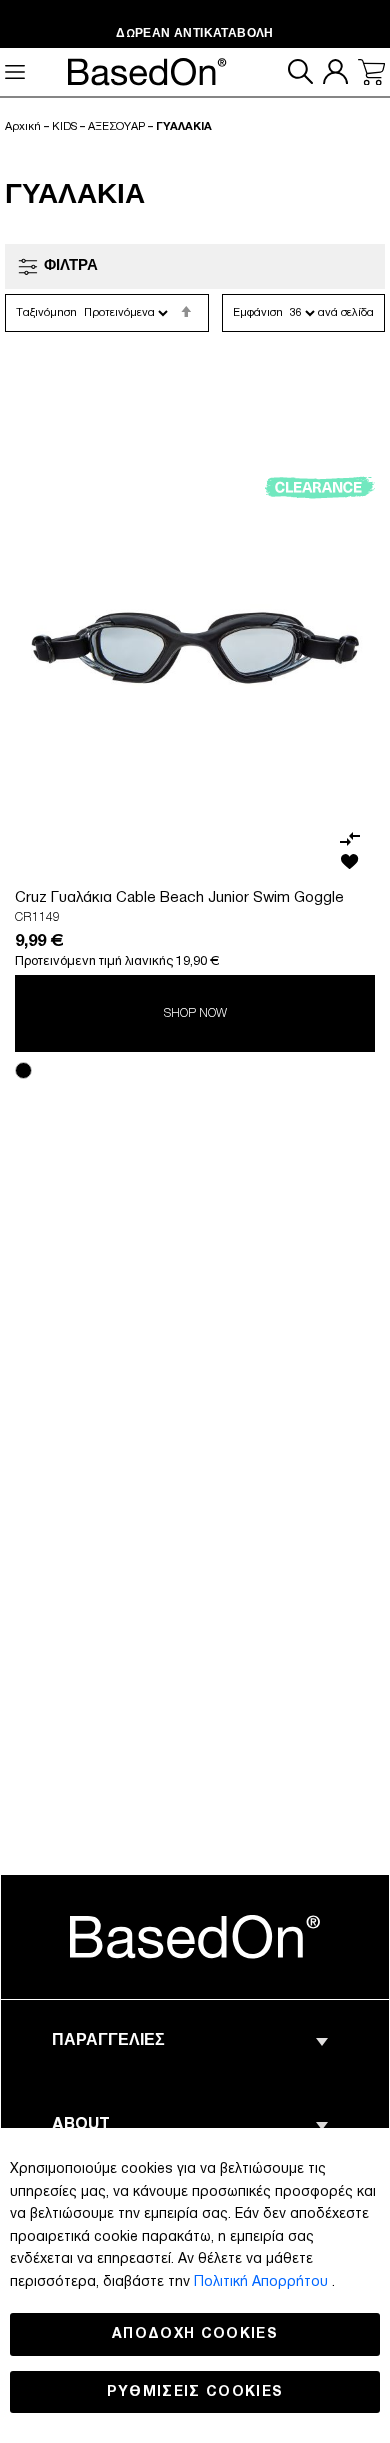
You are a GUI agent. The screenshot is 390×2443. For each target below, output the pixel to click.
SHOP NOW (195, 1013)
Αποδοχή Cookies (195, 2333)
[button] (350, 839)
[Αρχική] (147, 70)
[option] (23, 1070)
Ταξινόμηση (46, 313)
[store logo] (195, 1935)
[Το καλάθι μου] (371, 72)
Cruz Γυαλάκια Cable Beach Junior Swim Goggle (179, 898)
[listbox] (195, 1073)
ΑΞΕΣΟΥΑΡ (116, 127)
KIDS (64, 127)
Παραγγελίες (108, 2042)
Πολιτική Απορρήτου (263, 2281)
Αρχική (23, 127)
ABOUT (81, 2126)
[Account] (335, 71)
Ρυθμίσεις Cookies (195, 2391)
